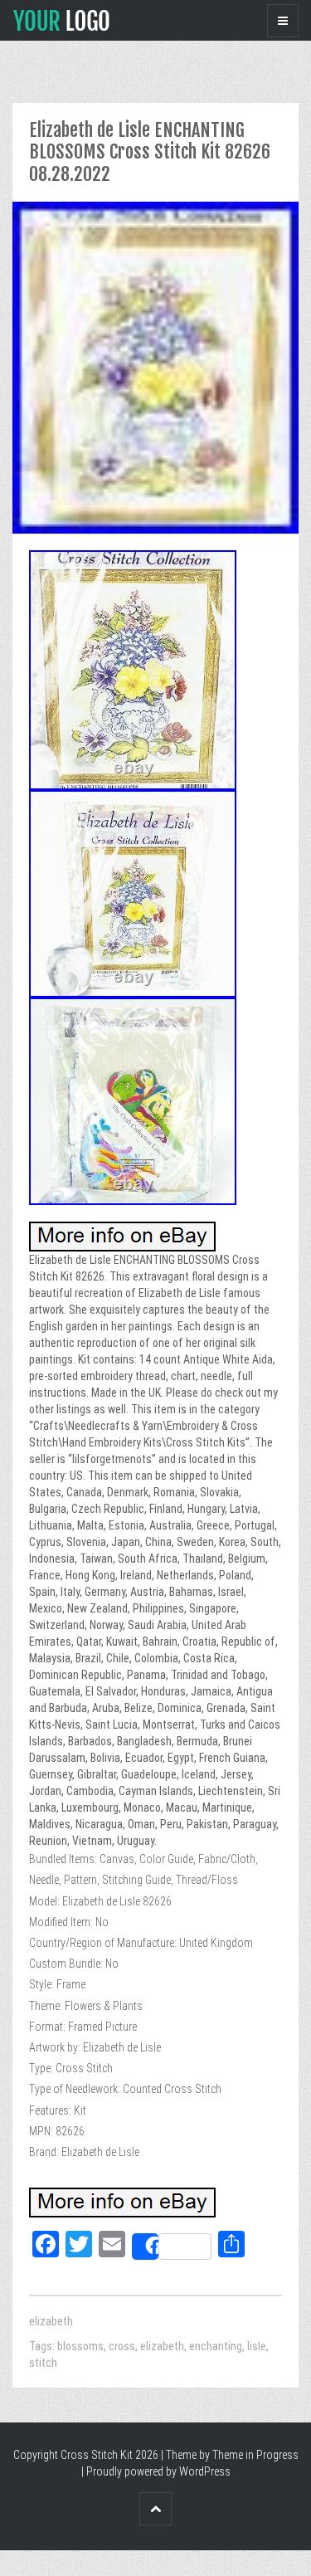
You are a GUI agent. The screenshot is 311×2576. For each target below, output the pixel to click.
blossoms (80, 2346)
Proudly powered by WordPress (158, 2471)
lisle (257, 2346)
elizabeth (51, 2321)
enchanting (216, 2346)
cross (122, 2346)
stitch (43, 2363)
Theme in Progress (255, 2455)
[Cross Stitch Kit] (61, 19)
